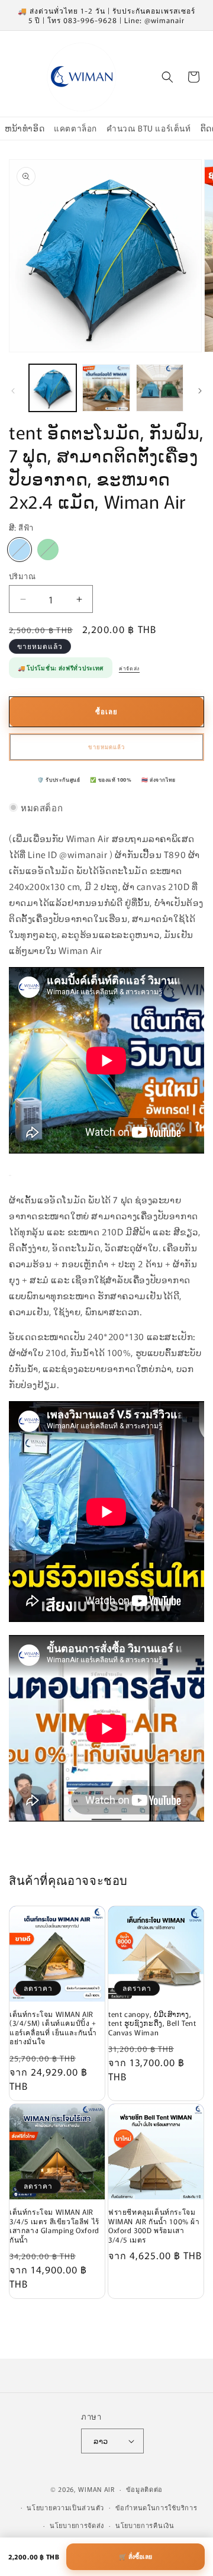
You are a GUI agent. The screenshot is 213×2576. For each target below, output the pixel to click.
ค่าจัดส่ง (129, 668)
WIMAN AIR (96, 2489)
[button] (167, 77)
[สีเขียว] (48, 550)
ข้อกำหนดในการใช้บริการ (156, 2507)
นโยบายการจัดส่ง (77, 2525)
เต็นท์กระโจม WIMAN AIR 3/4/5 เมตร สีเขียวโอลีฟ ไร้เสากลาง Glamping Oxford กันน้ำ (54, 2225)
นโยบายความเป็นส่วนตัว (65, 2507)
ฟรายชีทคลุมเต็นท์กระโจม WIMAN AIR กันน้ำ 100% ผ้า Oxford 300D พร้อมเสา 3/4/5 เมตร (154, 2225)
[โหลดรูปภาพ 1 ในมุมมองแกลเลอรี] (53, 388)
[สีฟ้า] (20, 550)
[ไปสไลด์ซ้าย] (13, 391)
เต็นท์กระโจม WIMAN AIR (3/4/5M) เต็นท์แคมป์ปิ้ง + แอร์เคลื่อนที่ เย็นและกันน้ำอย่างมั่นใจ (53, 2028)
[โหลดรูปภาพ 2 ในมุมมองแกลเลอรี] (106, 388)
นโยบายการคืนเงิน (145, 2525)
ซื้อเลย (106, 711)
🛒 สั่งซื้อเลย (135, 2556)
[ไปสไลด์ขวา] (200, 391)
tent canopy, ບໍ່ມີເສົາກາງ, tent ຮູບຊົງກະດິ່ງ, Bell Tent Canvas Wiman (152, 2023)
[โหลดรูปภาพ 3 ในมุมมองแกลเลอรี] (160, 388)
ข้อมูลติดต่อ (145, 2489)
